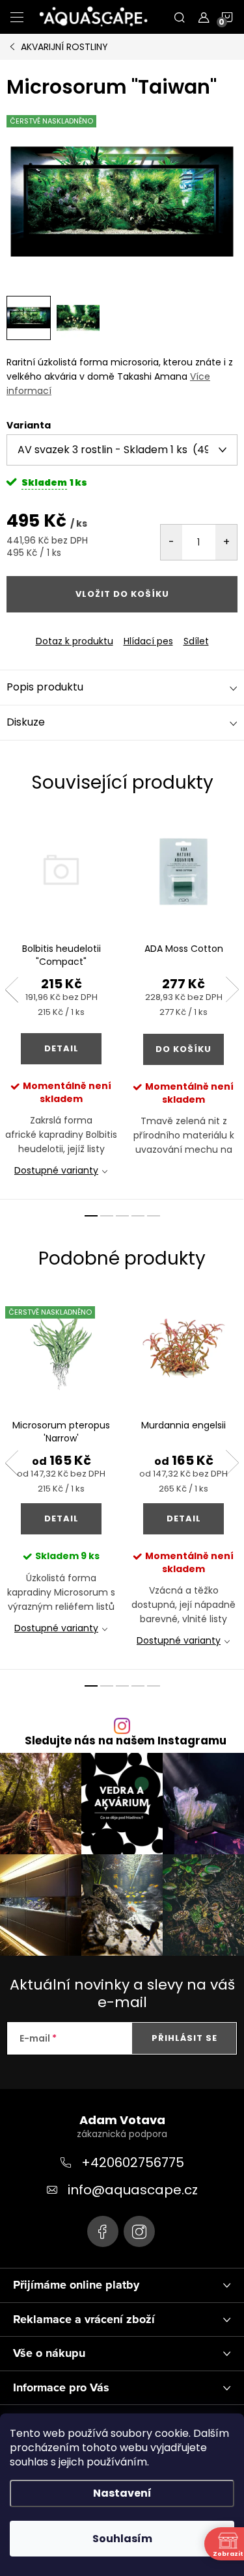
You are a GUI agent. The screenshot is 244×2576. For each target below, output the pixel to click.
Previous (12, 990)
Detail (61, 1048)
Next (232, 990)
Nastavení (122, 2493)
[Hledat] (180, 17)
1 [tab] (91, 1216)
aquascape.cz (139, 2231)
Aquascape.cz (103, 2231)
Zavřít (77, 630)
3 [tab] (122, 1216)
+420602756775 (133, 2162)
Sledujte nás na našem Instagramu (126, 1741)
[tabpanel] (61, 1007)
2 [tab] (107, 1216)
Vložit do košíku (122, 594)
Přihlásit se (184, 2038)
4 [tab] (138, 1216)
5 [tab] (154, 1216)
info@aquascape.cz (133, 2190)
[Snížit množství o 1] (171, 542)
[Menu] (17, 17)
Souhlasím (122, 2539)
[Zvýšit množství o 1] (226, 542)
